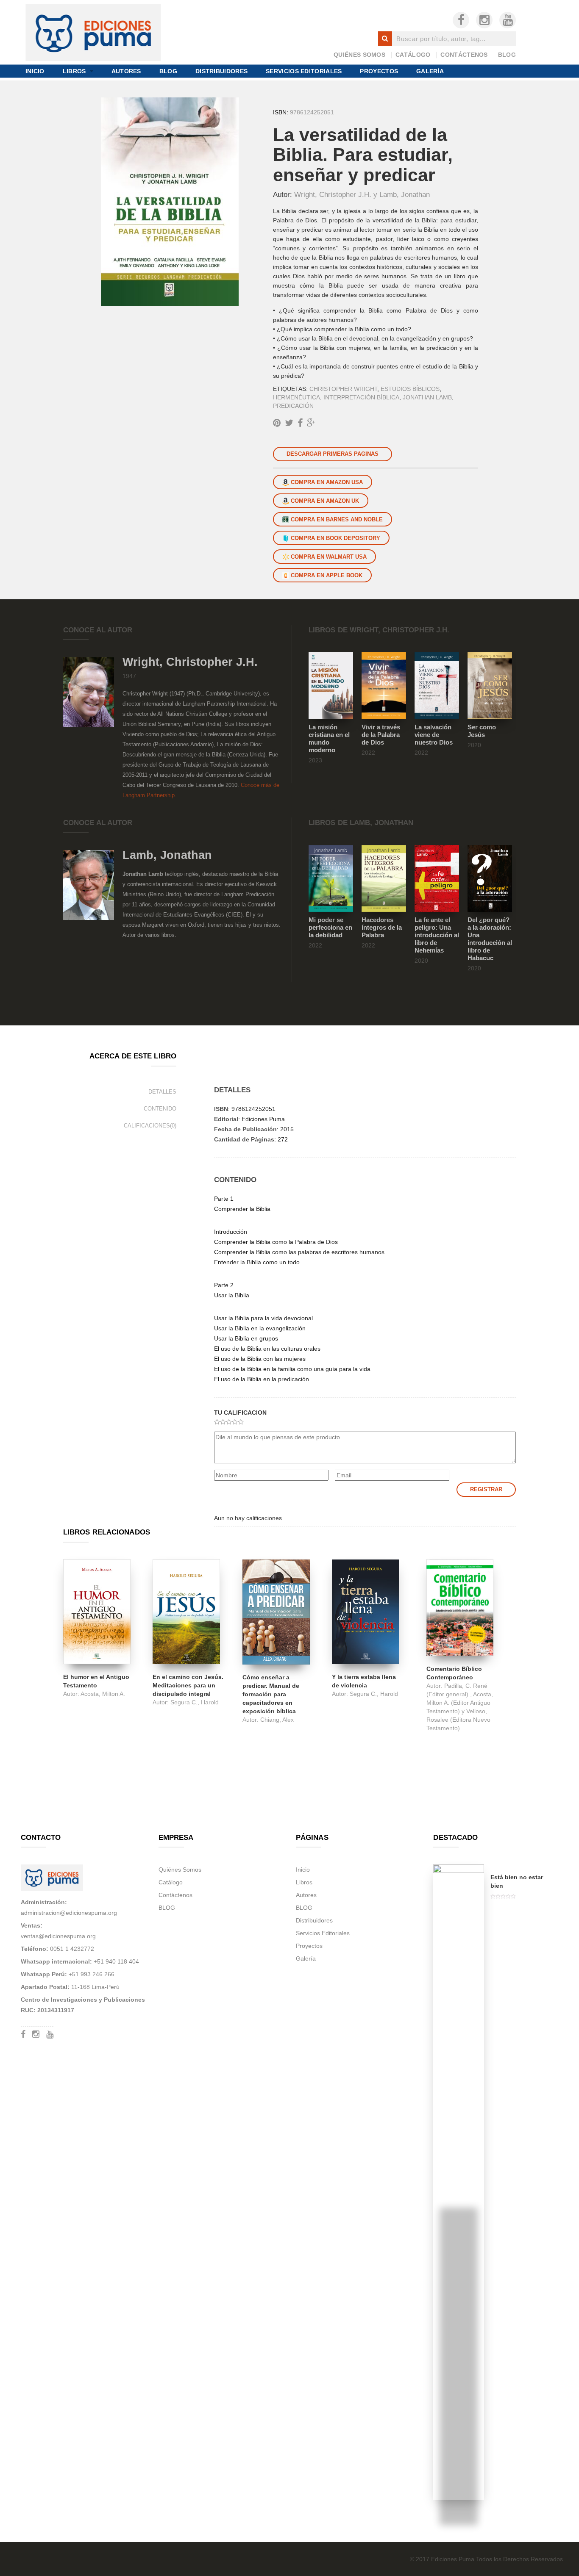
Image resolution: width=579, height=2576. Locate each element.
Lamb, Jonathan (405, 194)
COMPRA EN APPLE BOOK (326, 575)
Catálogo (413, 55)
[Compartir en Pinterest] (277, 423)
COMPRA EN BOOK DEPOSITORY (335, 538)
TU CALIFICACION (240, 1413)
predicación (293, 406)
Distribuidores (221, 71)
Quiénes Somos (359, 55)
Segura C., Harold (195, 1702)
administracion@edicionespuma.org (69, 1913)
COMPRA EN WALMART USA (328, 557)
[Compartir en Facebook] (300, 423)
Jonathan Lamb (427, 397)
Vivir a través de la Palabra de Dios (381, 735)
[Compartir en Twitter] (289, 423)
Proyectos (379, 71)
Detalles (162, 1092)
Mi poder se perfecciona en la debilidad (330, 927)
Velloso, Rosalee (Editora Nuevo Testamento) (458, 1720)
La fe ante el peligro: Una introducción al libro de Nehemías (437, 935)
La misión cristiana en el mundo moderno (329, 738)
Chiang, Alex (277, 1720)
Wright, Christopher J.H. (334, 194)
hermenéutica (296, 397)
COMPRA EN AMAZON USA (326, 482)
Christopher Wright (343, 389)
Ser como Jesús (482, 731)
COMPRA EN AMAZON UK (324, 501)
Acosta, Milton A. (103, 1694)
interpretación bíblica (361, 397)
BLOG (507, 55)
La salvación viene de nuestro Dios (434, 735)
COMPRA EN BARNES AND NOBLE (336, 519)
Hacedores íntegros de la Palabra (382, 927)
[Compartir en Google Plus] (311, 423)
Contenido (160, 1109)
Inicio (35, 71)
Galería (430, 71)
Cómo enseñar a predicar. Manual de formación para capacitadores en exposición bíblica (271, 1694)
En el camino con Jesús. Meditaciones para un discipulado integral (188, 1685)
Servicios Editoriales (304, 71)
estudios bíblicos (410, 389)
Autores (126, 71)
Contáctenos (464, 55)
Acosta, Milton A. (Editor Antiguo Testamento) (460, 1703)
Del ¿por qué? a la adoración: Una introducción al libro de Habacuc (490, 939)
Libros (74, 71)
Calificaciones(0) (150, 1126)
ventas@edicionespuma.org (58, 1936)
